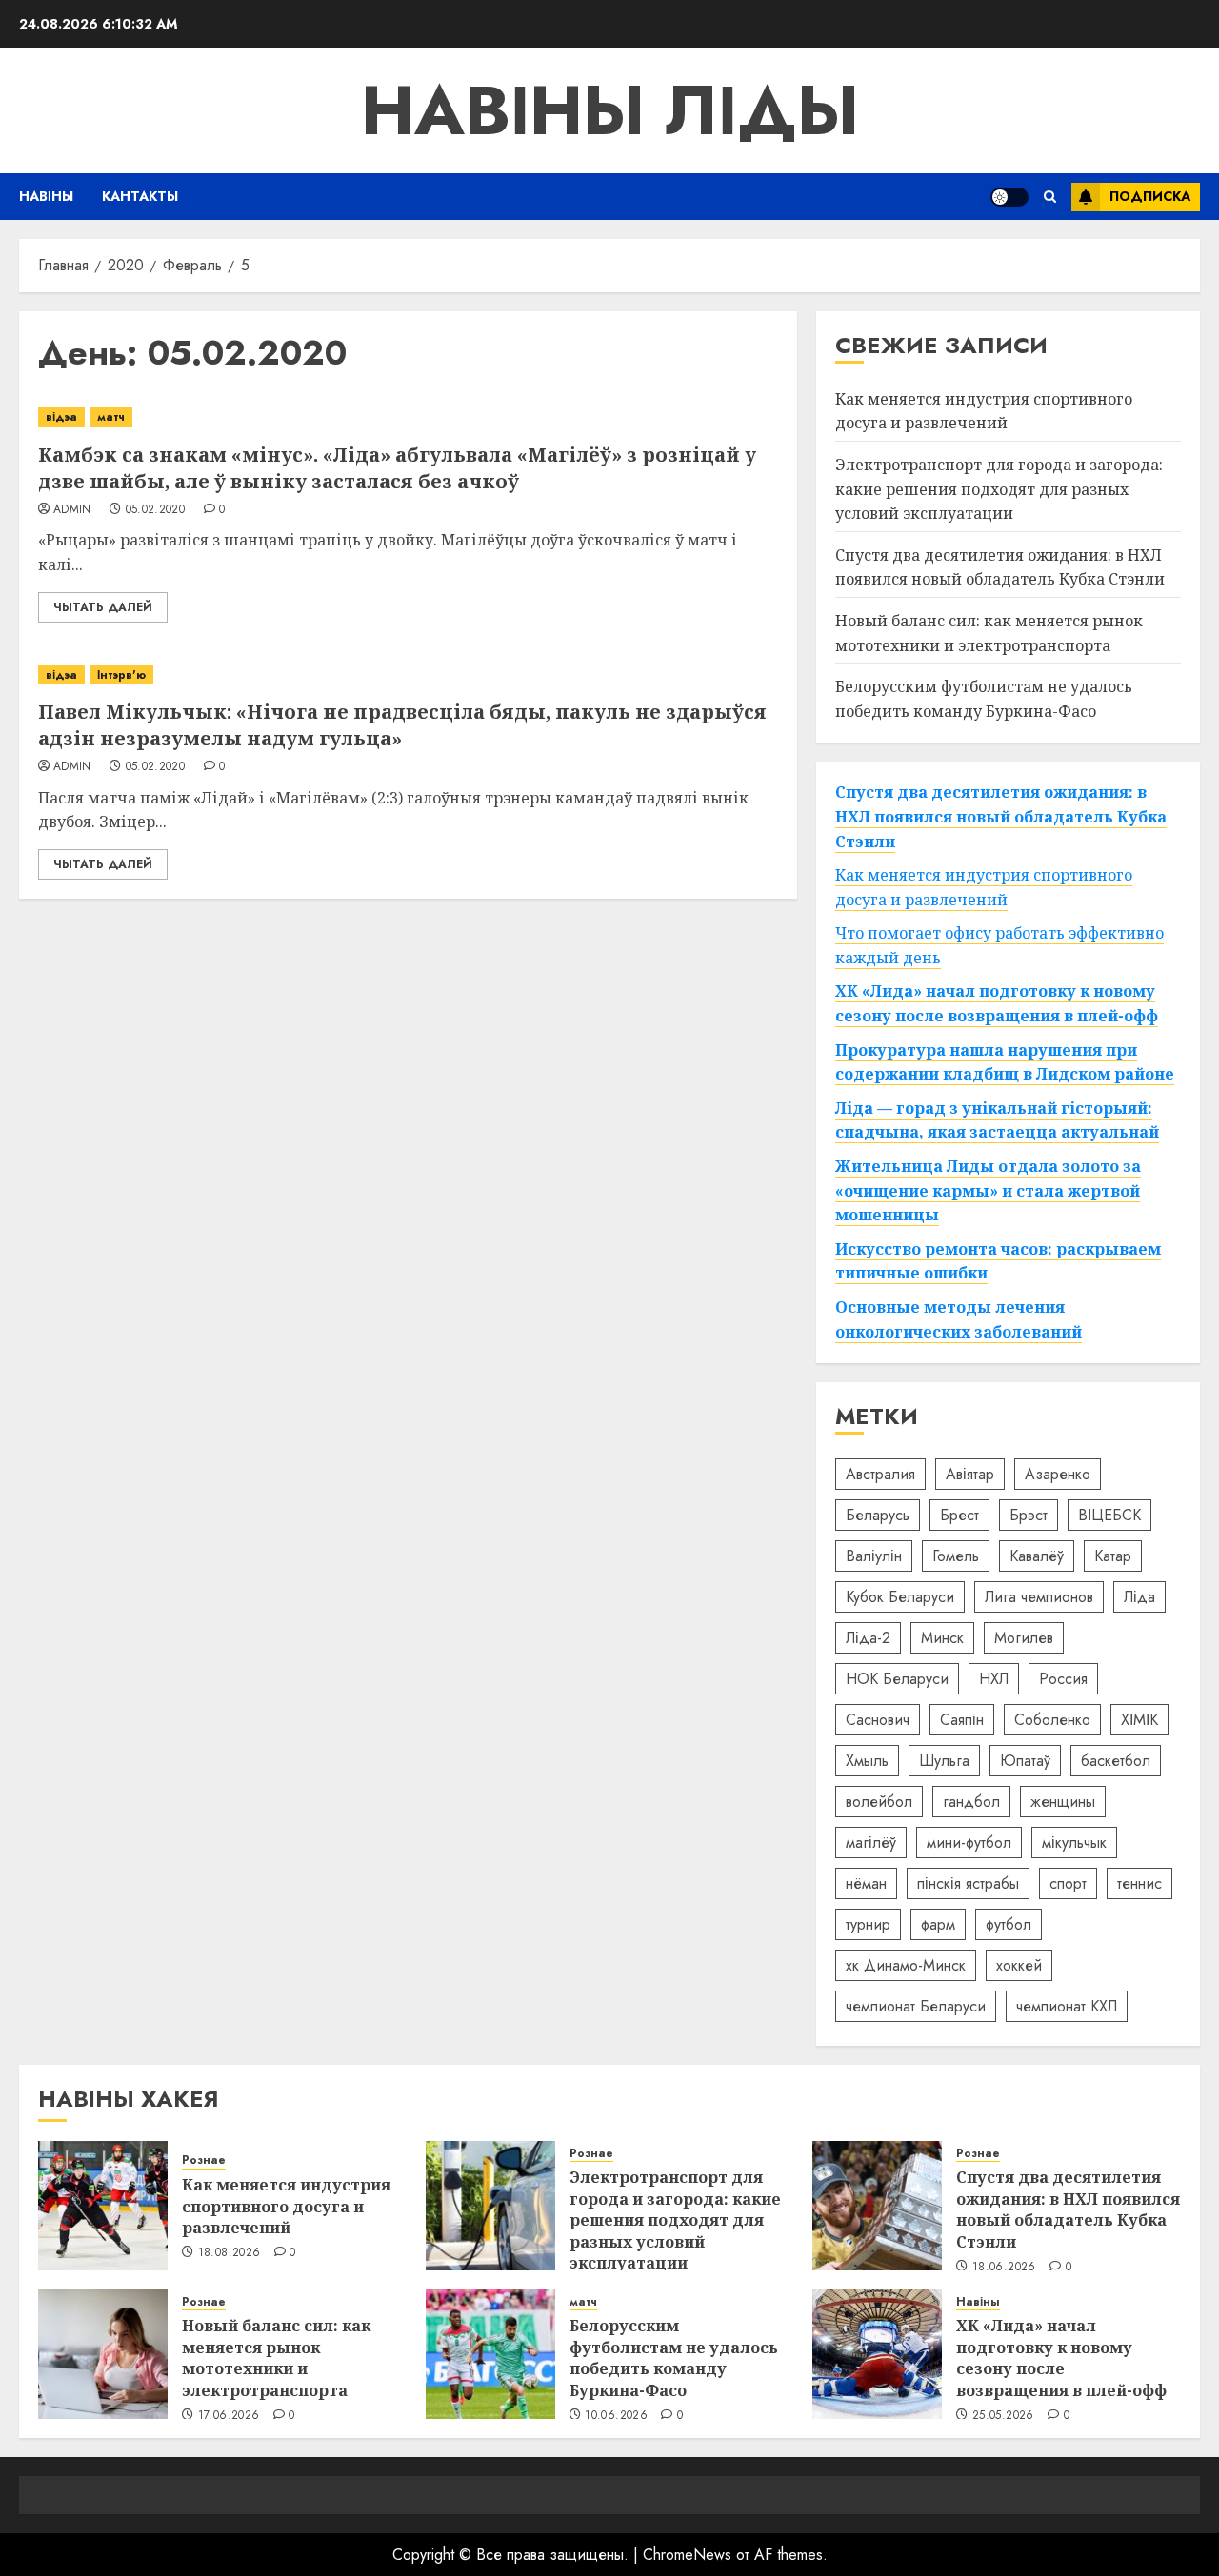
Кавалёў (1037, 1556)
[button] (1050, 197)
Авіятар (970, 1474)
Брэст (1029, 1515)
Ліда (1139, 1597)
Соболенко (1052, 1720)
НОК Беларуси (897, 1679)
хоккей (1019, 1965)
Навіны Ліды (610, 110)
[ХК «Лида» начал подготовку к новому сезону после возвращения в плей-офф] (877, 2354)
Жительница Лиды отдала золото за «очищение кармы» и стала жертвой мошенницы (988, 1190)
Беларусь (878, 1515)
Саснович (878, 1720)
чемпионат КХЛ (1067, 2006)
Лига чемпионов (1039, 1597)
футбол (1009, 1924)
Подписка (1150, 196)
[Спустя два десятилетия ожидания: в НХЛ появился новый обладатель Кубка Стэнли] (877, 2206)
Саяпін (962, 1720)
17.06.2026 (229, 2416)
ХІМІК (1139, 1720)
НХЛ (994, 1679)
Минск (942, 1638)
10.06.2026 (616, 2416)
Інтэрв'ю (121, 675)
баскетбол (1116, 1761)
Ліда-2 (868, 1638)
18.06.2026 (1004, 2268)
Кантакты (140, 196)
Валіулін (874, 1556)
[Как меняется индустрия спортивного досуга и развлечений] (103, 2206)
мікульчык (1074, 1843)
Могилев (1024, 1638)
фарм (938, 1924)
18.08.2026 (230, 2253)
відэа (61, 417)
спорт (1068, 1883)
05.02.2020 (156, 510)
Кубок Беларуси (900, 1597)
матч (111, 417)
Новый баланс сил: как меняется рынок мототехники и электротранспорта (276, 2358)
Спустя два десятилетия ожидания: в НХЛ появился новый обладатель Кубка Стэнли (1000, 567)
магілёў (871, 1843)
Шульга (944, 1761)
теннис (1139, 1883)
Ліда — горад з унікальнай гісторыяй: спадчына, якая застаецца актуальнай (997, 1120)
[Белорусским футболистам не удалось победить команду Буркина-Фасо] (490, 2354)
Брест (959, 1515)
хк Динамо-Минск (906, 1965)
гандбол (971, 1802)
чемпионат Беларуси (916, 2006)
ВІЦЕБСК (1109, 1515)
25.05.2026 (1003, 2416)
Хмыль (867, 1761)
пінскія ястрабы (968, 1883)
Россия (1063, 1679)
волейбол (879, 1802)
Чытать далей (103, 607)
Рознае (204, 2160)
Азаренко (1058, 1474)
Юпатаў (1025, 1761)
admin (72, 510)
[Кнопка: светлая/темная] (1009, 197)
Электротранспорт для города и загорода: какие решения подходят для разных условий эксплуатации (999, 489)
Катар (1113, 1556)
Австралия (880, 1474)
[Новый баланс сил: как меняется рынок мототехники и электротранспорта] (103, 2354)
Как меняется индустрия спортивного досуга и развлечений (984, 411)
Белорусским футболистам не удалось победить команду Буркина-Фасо (674, 2358)
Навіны (46, 196)
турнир (868, 1924)
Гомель (956, 1556)
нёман (866, 1883)
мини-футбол (969, 1843)
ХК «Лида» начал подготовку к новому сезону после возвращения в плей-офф (1061, 2358)
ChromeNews (687, 2555)
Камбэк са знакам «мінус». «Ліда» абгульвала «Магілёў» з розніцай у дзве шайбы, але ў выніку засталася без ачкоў (397, 468)
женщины (1063, 1802)
